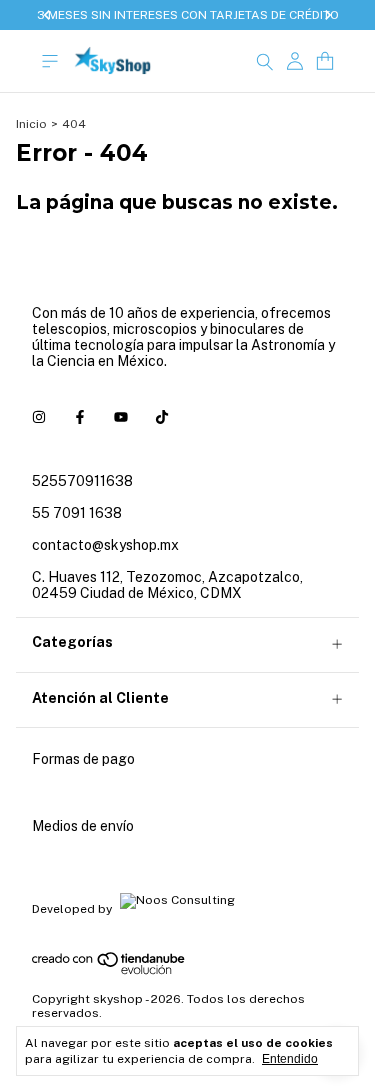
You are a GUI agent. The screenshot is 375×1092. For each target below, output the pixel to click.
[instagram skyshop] (39, 417)
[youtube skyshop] (121, 417)
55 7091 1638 (77, 513)
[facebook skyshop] (80, 417)
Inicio (31, 124)
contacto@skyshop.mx (105, 545)
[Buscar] (265, 61)
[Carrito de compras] (325, 61)
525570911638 (82, 481)
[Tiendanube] (109, 971)
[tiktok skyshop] (162, 417)
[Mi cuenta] (295, 61)
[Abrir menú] (50, 61)
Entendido (290, 1059)
